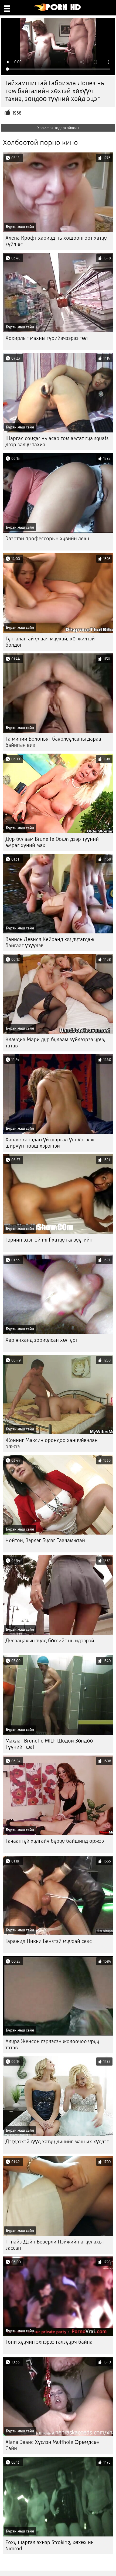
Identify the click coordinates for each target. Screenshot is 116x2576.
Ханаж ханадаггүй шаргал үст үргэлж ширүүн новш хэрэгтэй (50, 1143)
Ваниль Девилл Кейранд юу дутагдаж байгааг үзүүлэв (50, 942)
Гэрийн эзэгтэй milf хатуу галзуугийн (49, 1240)
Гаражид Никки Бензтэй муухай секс (49, 1941)
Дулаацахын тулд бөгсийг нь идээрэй (50, 1641)
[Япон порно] (58, 10)
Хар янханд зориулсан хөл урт (42, 1340)
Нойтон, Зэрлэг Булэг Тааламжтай (45, 1540)
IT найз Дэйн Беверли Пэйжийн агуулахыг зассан (55, 2245)
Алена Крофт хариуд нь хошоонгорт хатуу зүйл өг (56, 241)
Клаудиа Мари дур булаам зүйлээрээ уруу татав (55, 1043)
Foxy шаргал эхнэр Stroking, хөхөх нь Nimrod (50, 2545)
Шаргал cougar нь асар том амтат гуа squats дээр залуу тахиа (57, 441)
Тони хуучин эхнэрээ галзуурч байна (49, 2342)
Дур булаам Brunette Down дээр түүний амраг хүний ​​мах (52, 842)
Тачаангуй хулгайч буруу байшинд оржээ (55, 1841)
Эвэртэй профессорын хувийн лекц (47, 538)
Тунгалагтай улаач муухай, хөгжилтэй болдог (50, 642)
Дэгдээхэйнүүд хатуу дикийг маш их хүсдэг (57, 2142)
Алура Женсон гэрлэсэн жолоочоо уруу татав (52, 2044)
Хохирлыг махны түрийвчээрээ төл (47, 338)
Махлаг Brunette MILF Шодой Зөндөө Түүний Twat (49, 1744)
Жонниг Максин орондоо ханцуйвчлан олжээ (52, 1443)
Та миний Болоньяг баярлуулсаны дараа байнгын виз (53, 742)
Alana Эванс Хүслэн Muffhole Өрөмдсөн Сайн (52, 2445)
